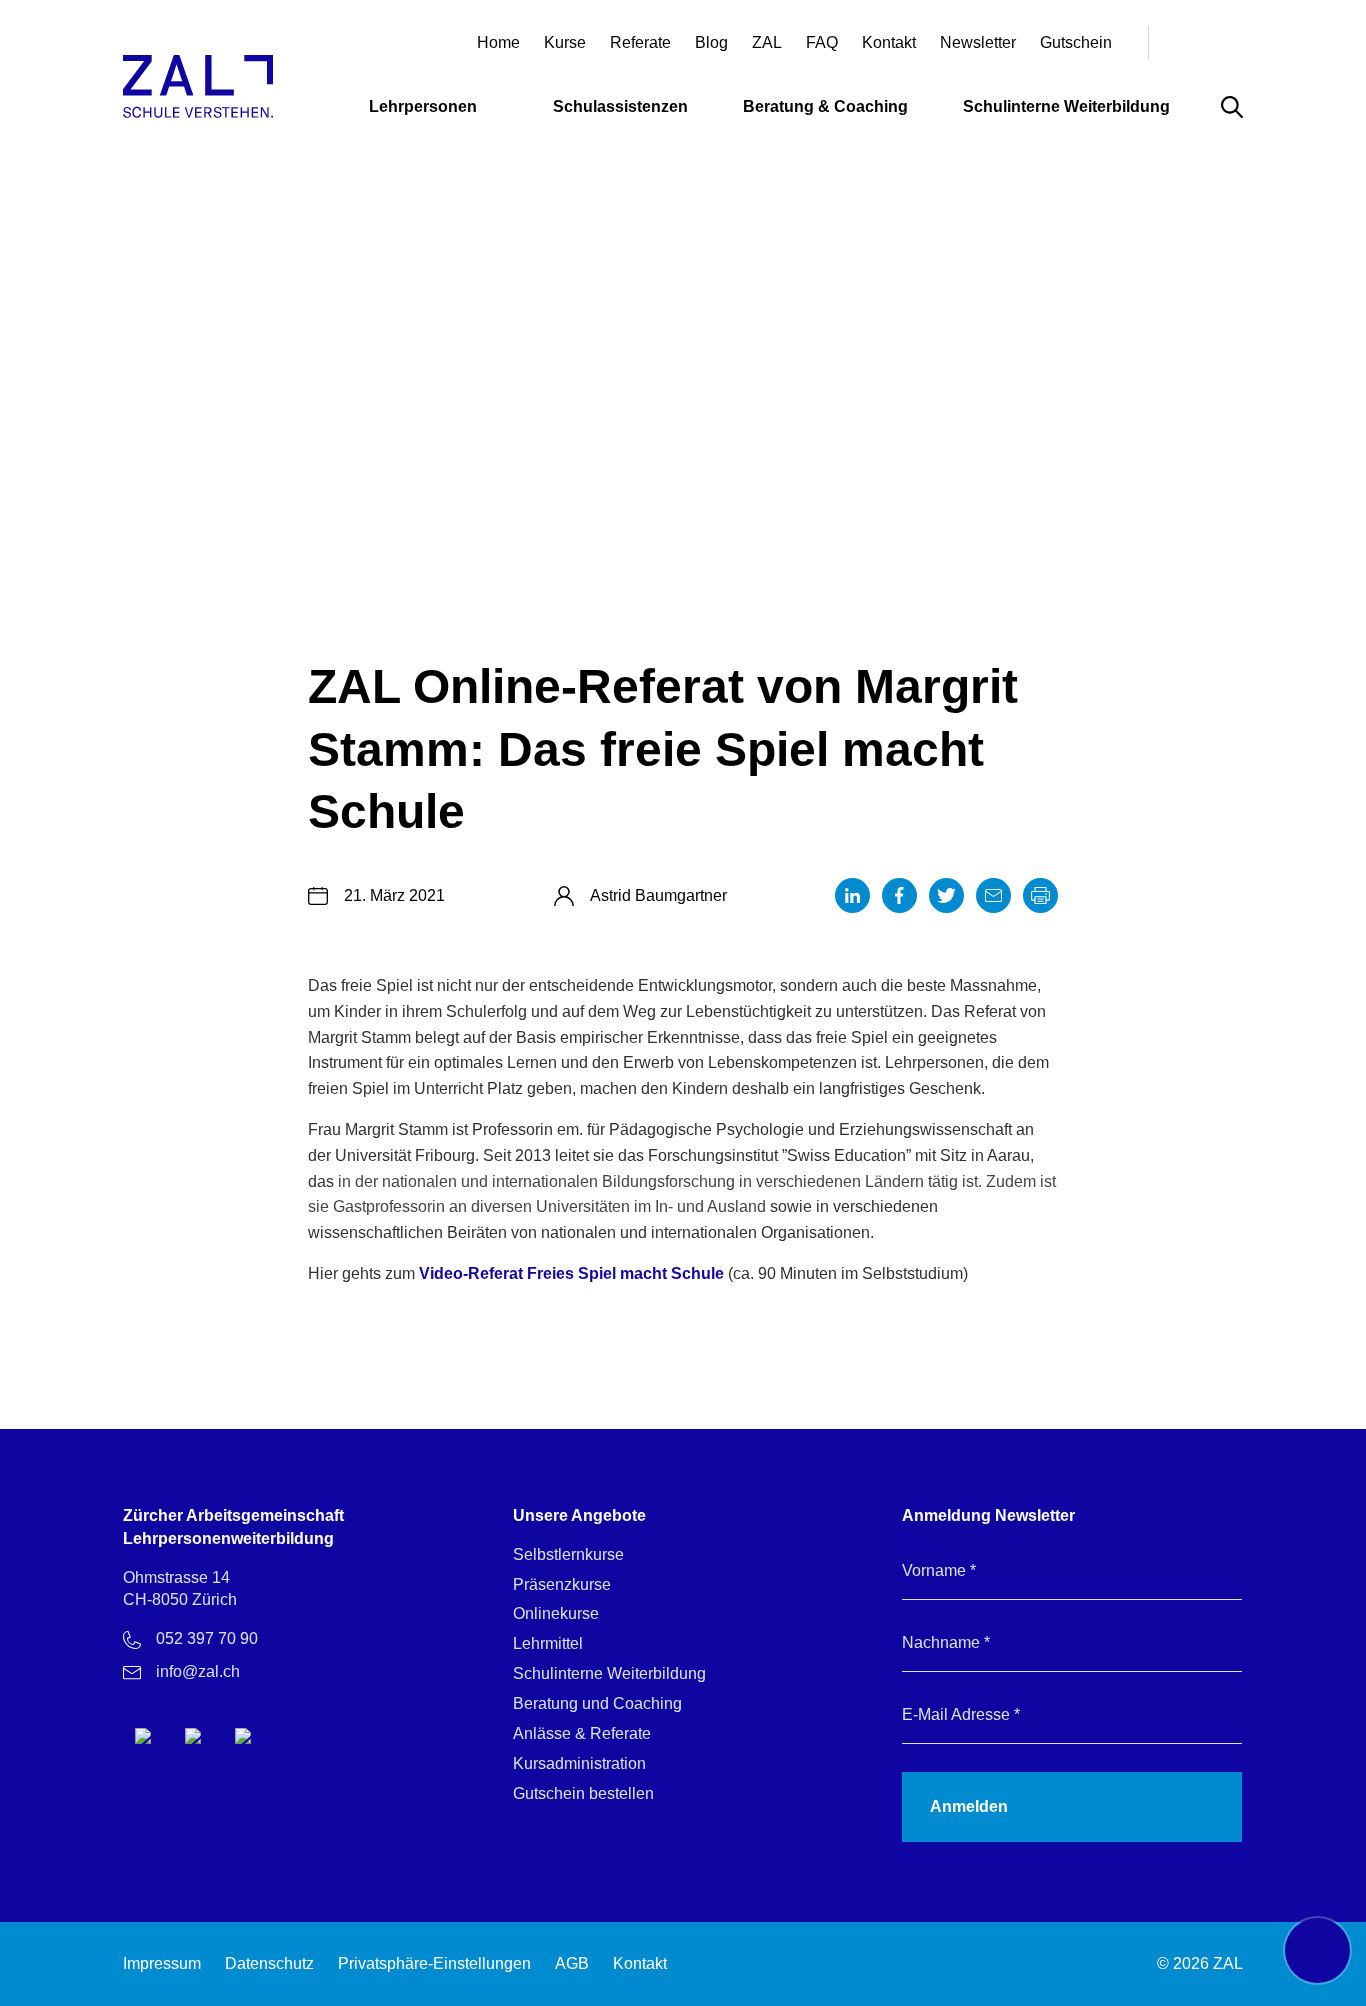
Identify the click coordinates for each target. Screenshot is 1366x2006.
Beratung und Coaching (597, 1703)
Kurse (565, 42)
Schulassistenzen (620, 107)
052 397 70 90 (207, 1638)
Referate (640, 42)
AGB (572, 1963)
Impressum (162, 1963)
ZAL (767, 42)
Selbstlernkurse (568, 1554)
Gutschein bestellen (583, 1793)
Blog (711, 42)
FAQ (822, 42)
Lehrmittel (548, 1643)
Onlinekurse (556, 1613)
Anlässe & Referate (582, 1733)
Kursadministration (579, 1763)
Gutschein (1076, 42)
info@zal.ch (198, 1671)
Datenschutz (269, 1963)
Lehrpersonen (423, 107)
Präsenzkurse (562, 1584)
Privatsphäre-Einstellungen (434, 1963)
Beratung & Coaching (825, 107)
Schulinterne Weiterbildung (1066, 107)
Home (498, 42)
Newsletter (978, 42)
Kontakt (889, 42)
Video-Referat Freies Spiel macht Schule (571, 1273)
